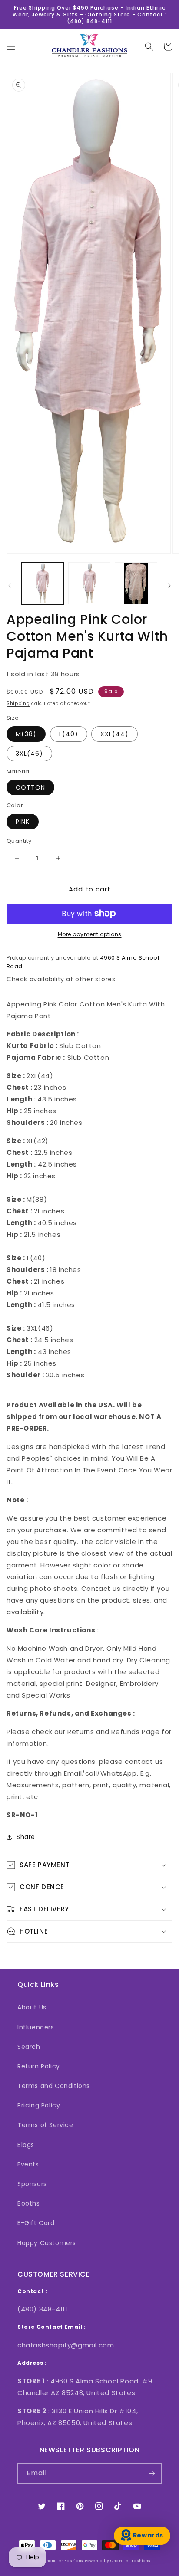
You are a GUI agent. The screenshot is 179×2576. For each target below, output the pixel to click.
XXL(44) (114, 734)
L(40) (69, 734)
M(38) (26, 734)
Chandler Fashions (63, 2561)
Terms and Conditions (54, 2086)
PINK (23, 822)
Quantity (19, 841)
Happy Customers (47, 2243)
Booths (29, 2203)
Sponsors (32, 2184)
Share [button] (26, 1837)
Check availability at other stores (61, 979)
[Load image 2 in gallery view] (89, 583)
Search (29, 2047)
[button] (11, 46)
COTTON (30, 787)
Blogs (26, 2145)
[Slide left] (10, 586)
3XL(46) (29, 754)
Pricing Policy (39, 2105)
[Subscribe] (152, 2473)
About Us (32, 2007)
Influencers (36, 2027)
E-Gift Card (36, 2223)
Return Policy (39, 2066)
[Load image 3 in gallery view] (136, 583)
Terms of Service (45, 2125)
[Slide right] (169, 586)
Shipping (18, 703)
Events (28, 2164)
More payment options (90, 934)
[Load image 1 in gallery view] (43, 583)
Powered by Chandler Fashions (118, 2561)
